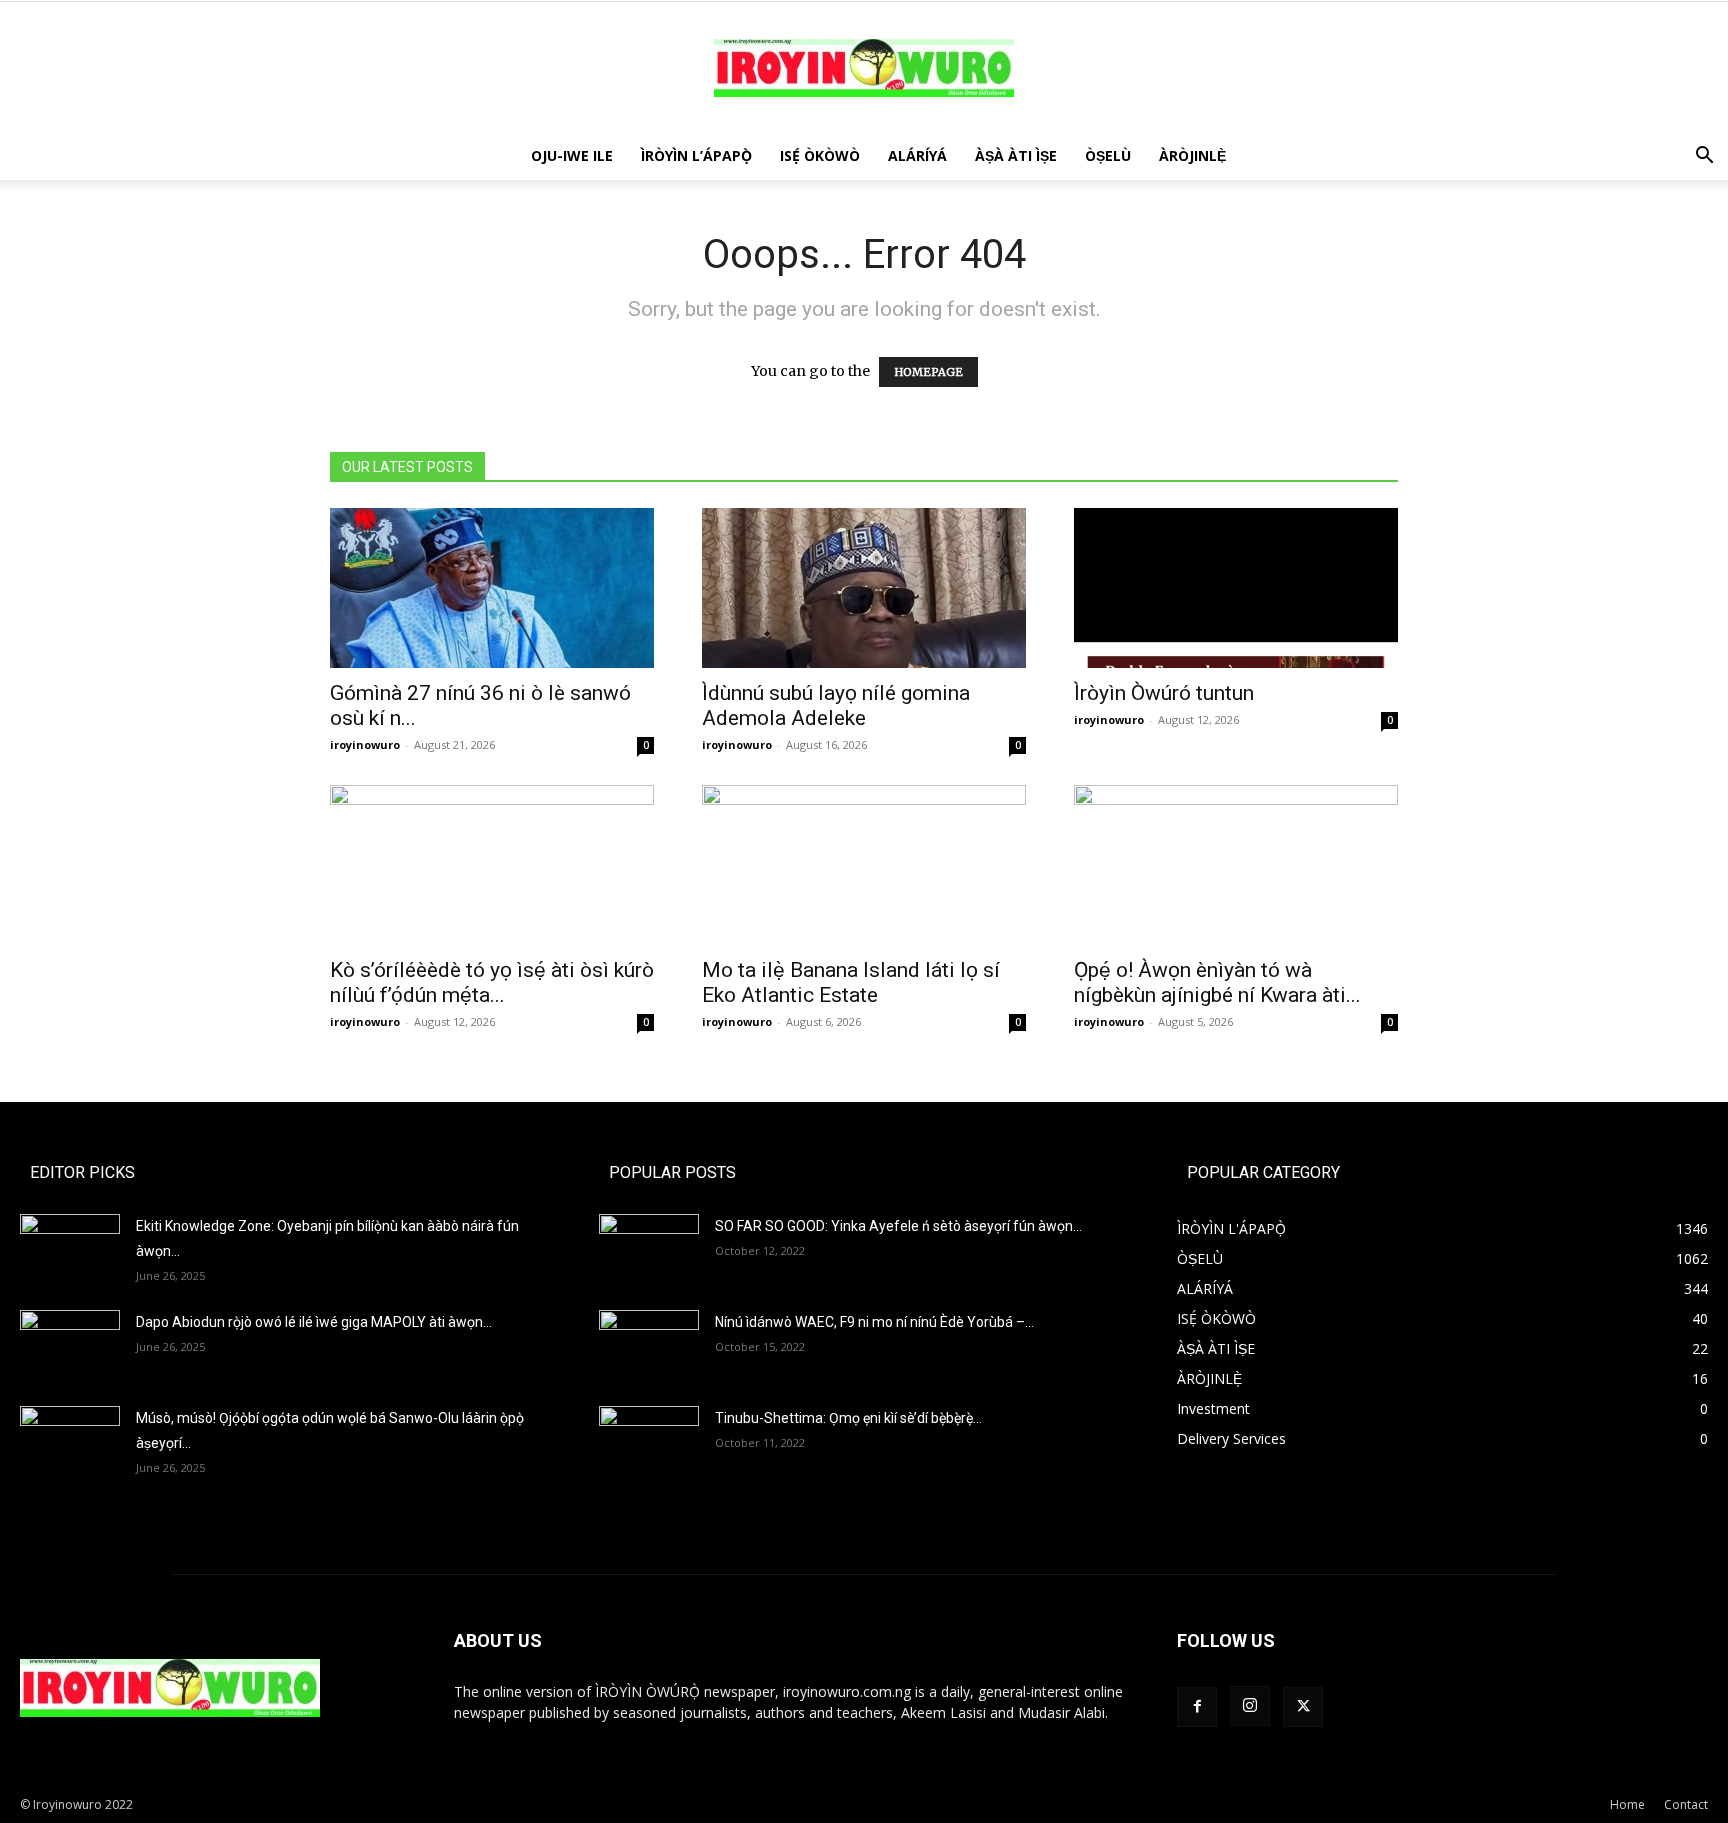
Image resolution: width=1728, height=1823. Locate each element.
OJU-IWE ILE (572, 155)
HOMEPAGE (928, 372)
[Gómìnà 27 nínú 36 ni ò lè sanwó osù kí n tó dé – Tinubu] (492, 588)
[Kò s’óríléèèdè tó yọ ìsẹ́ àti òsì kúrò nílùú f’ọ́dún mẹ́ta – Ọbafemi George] (492, 865)
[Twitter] (1303, 1707)
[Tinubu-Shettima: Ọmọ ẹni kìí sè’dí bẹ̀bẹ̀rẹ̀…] (649, 1434)
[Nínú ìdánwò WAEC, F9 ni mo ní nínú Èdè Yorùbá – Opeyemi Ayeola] (649, 1345)
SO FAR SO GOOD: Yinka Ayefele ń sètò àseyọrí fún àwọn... (898, 1226)
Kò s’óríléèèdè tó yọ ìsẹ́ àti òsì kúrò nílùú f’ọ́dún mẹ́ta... (492, 982)
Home (1627, 1804)
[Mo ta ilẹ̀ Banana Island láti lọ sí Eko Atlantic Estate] (864, 865)
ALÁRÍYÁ (917, 155)
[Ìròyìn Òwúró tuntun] (1236, 588)
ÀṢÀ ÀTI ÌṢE (1016, 155)
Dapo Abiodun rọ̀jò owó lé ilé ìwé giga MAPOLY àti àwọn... (314, 1322)
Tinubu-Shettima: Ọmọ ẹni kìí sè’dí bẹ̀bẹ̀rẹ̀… (848, 1418)
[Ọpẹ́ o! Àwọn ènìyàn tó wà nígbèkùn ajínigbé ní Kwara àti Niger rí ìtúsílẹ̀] (1236, 865)
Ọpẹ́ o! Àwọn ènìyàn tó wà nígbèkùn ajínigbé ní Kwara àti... (1217, 982)
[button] (1704, 157)
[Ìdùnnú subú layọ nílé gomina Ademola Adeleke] (864, 588)
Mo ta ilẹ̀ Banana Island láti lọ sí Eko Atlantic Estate (851, 982)
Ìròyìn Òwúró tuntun (1164, 693)
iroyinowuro (365, 744)
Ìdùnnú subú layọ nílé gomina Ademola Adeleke (836, 705)
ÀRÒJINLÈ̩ (1192, 155)
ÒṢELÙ (1108, 155)
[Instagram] (1250, 1706)
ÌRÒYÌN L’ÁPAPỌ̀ (696, 155)
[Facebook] (1197, 1707)
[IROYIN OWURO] (864, 68)
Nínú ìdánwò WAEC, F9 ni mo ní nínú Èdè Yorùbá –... (874, 1322)
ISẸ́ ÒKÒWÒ (820, 155)
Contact (1686, 1804)
